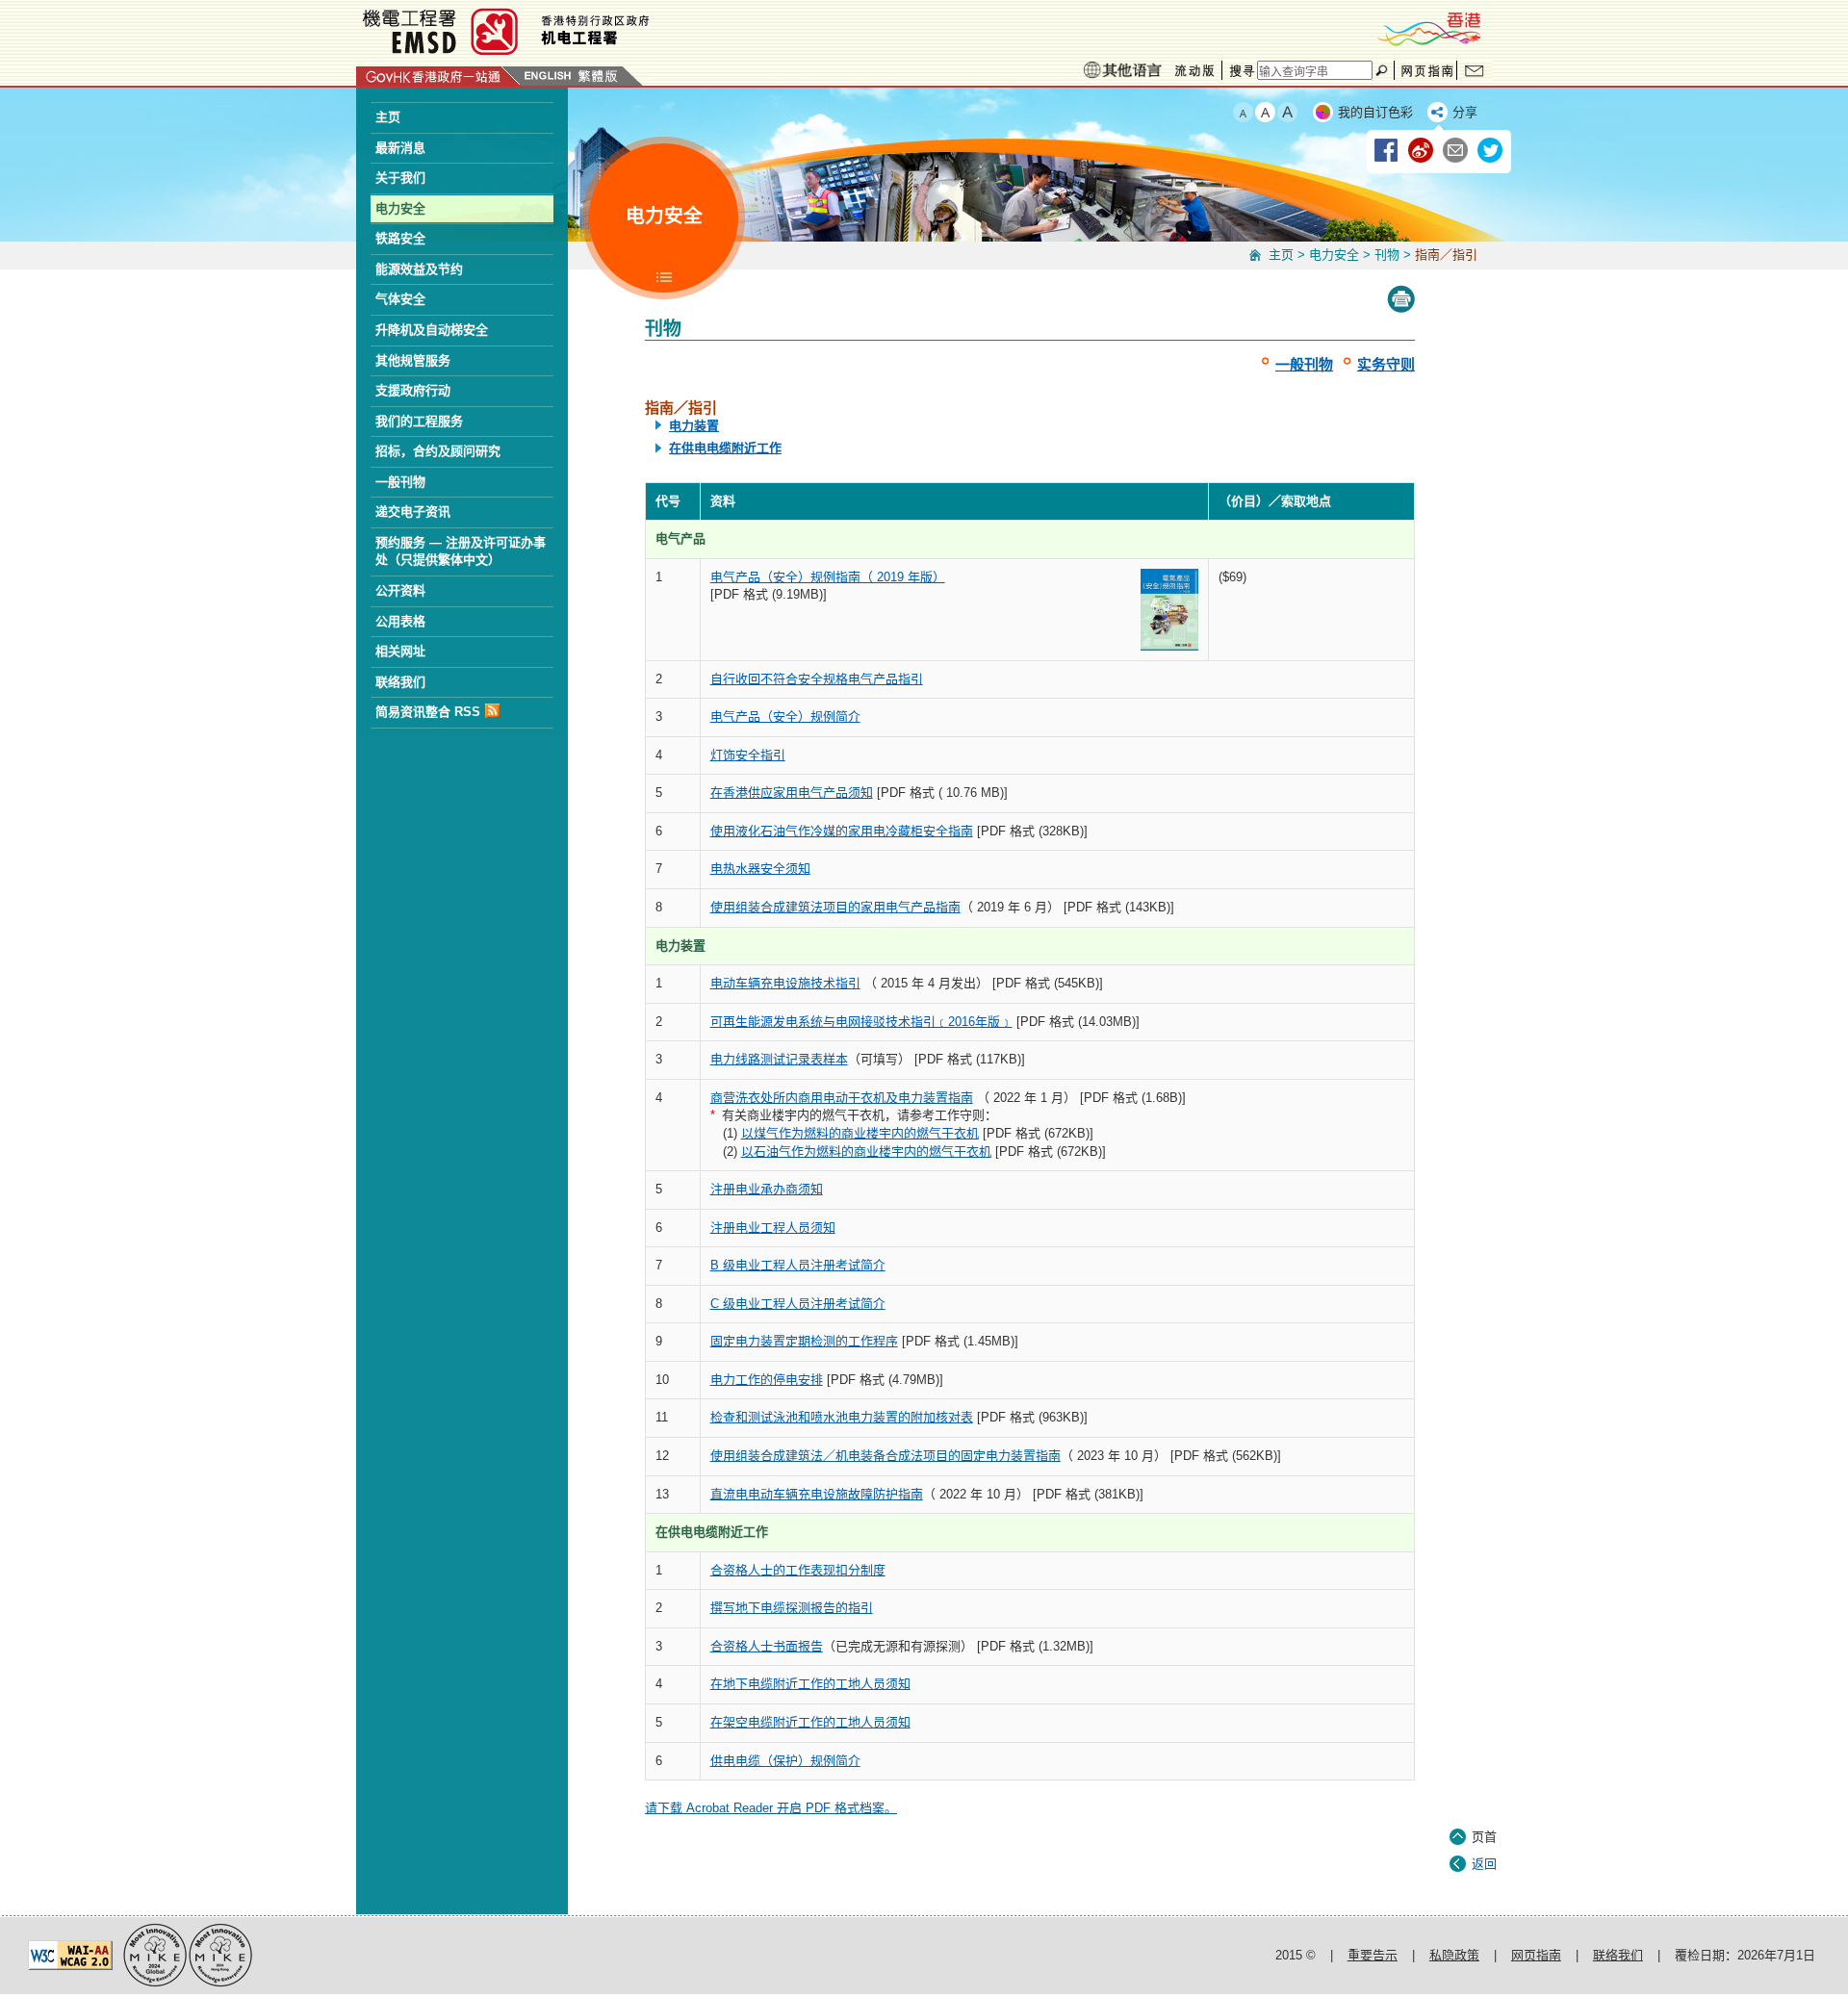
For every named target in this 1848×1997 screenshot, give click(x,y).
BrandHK (1428, 29)
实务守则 (1386, 364)
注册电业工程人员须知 (773, 1228)
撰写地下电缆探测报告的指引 (792, 1608)
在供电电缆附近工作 (725, 448)
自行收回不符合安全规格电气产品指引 (817, 679)
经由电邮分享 (1456, 151)
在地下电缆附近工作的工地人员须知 (810, 1684)
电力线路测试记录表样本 (779, 1059)
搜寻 (1240, 70)
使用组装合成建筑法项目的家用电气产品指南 (835, 907)
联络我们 (1475, 70)
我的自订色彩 (1375, 112)
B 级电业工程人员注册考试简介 (798, 1265)
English (548, 76)
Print (1401, 299)
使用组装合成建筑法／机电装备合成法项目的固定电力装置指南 (885, 1456)
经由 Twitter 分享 (1491, 151)
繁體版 (599, 76)
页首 (1484, 1837)
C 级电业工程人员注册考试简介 (798, 1304)
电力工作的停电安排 (767, 1380)
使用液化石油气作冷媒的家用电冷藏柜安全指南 (842, 831)
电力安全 (1334, 255)
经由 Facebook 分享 (1387, 151)
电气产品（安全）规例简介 (785, 717)
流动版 (1194, 71)
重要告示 (1373, 1955)
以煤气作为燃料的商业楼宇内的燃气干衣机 (860, 1133)
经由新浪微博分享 (1422, 151)
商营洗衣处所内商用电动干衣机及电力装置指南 (842, 1098)
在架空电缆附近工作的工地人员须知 (810, 1722)
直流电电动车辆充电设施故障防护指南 (817, 1494)
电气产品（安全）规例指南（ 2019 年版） (828, 577)
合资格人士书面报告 (767, 1646)
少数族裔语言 (1122, 70)
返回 (1484, 1864)
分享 (1465, 112)
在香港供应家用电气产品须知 (792, 793)
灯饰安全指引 (748, 755)
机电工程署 (621, 31)
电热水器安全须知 (760, 869)
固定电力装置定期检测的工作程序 (804, 1341)
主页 (1281, 255)
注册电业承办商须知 (767, 1189)
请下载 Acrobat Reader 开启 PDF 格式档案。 (771, 1808)
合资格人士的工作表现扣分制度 (798, 1570)
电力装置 (694, 426)
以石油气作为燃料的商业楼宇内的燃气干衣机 (866, 1152)
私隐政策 (1454, 1955)
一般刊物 (1304, 364)
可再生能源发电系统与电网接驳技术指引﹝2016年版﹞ (861, 1022)
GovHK (438, 76)
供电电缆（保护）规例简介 (785, 1761)
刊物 (1387, 255)
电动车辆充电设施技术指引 (785, 983)
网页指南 (1425, 70)
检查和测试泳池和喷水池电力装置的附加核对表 (842, 1417)
